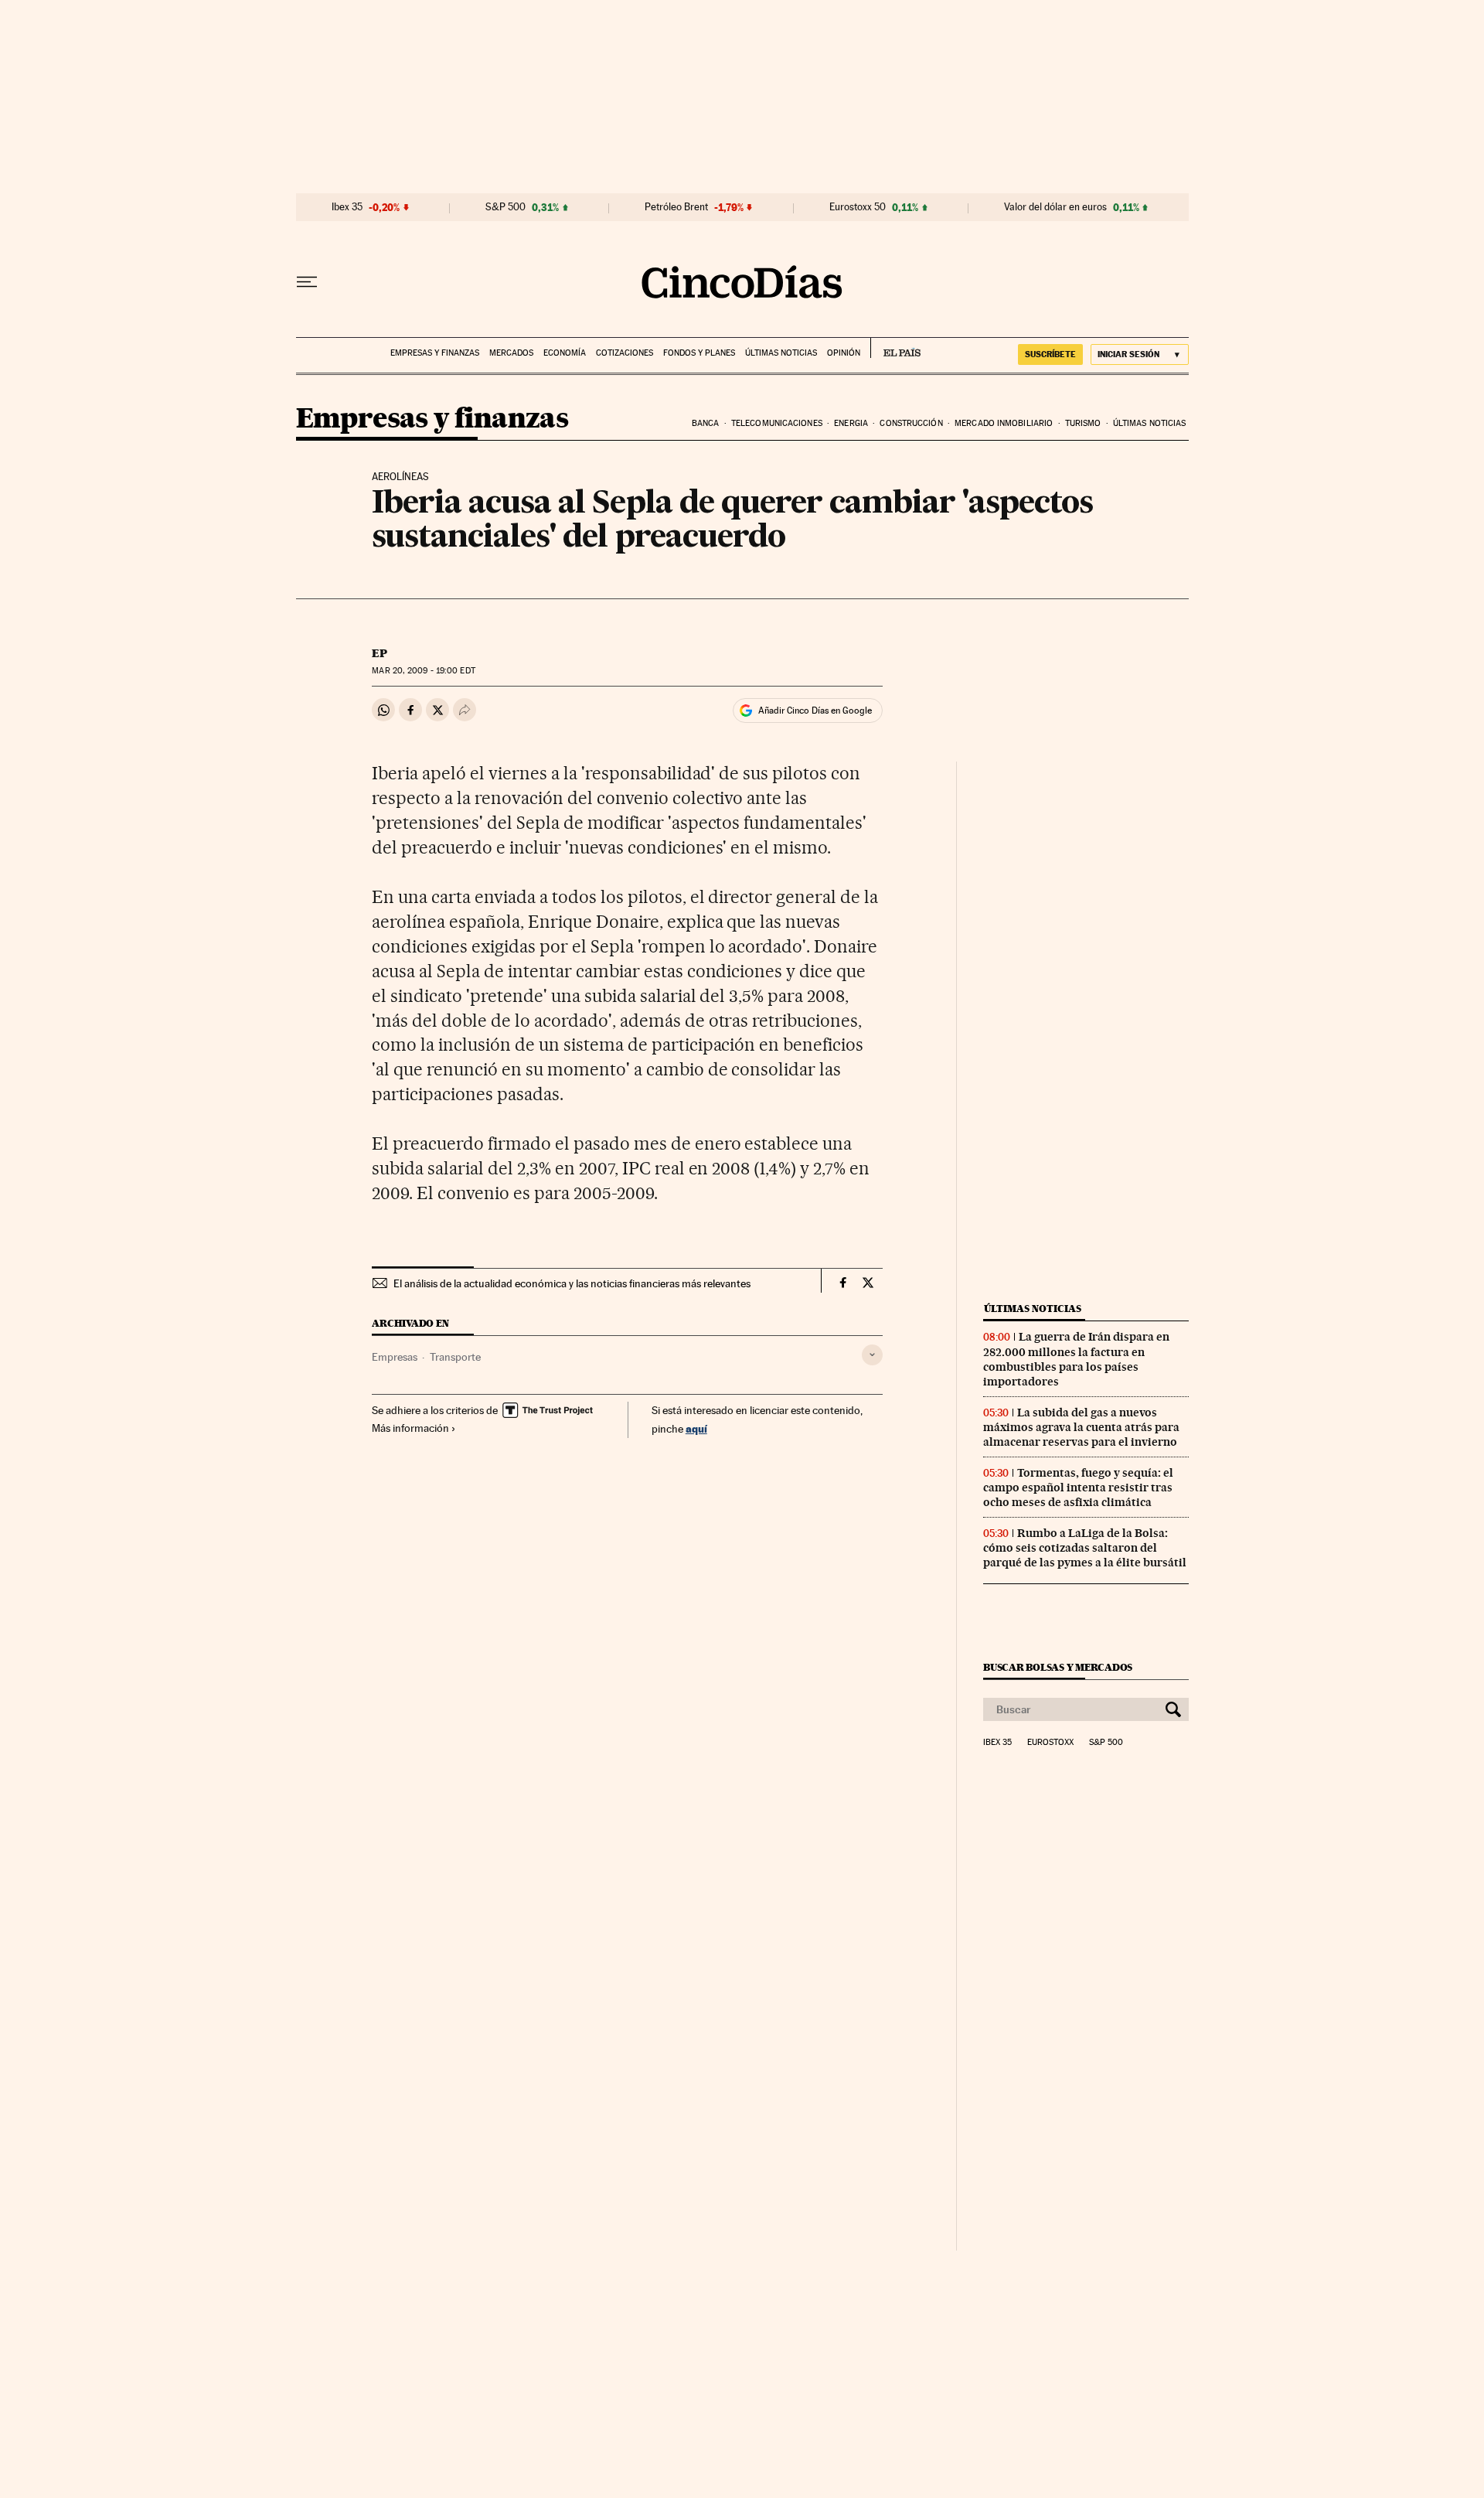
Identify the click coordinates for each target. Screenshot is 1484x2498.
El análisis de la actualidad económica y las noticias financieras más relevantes (572, 1283)
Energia (851, 423)
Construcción (911, 423)
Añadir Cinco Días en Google (815, 711)
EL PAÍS (895, 348)
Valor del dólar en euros (1055, 207)
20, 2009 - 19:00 (423, 671)
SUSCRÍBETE (1050, 354)
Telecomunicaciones (777, 423)
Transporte (455, 1357)
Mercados (511, 353)
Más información (410, 1428)
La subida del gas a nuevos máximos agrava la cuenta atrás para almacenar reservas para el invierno (1081, 1427)
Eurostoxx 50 (858, 207)
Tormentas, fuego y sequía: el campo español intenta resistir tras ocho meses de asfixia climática (1078, 1488)
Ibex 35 (347, 207)
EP (380, 653)
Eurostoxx (1050, 1743)
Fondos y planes (699, 353)
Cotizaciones (625, 353)
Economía (565, 353)
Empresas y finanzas (435, 353)
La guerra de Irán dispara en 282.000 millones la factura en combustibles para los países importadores (1076, 1359)
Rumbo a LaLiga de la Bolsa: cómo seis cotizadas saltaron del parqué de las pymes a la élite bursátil (1085, 1548)
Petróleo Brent (676, 207)
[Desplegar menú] (307, 282)
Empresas (395, 1357)
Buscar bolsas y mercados (1058, 1667)
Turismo (1083, 423)
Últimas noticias (781, 353)
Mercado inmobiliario (1004, 423)
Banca (706, 423)
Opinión (844, 353)
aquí (696, 1428)
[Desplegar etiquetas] (872, 1355)
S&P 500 (505, 207)
